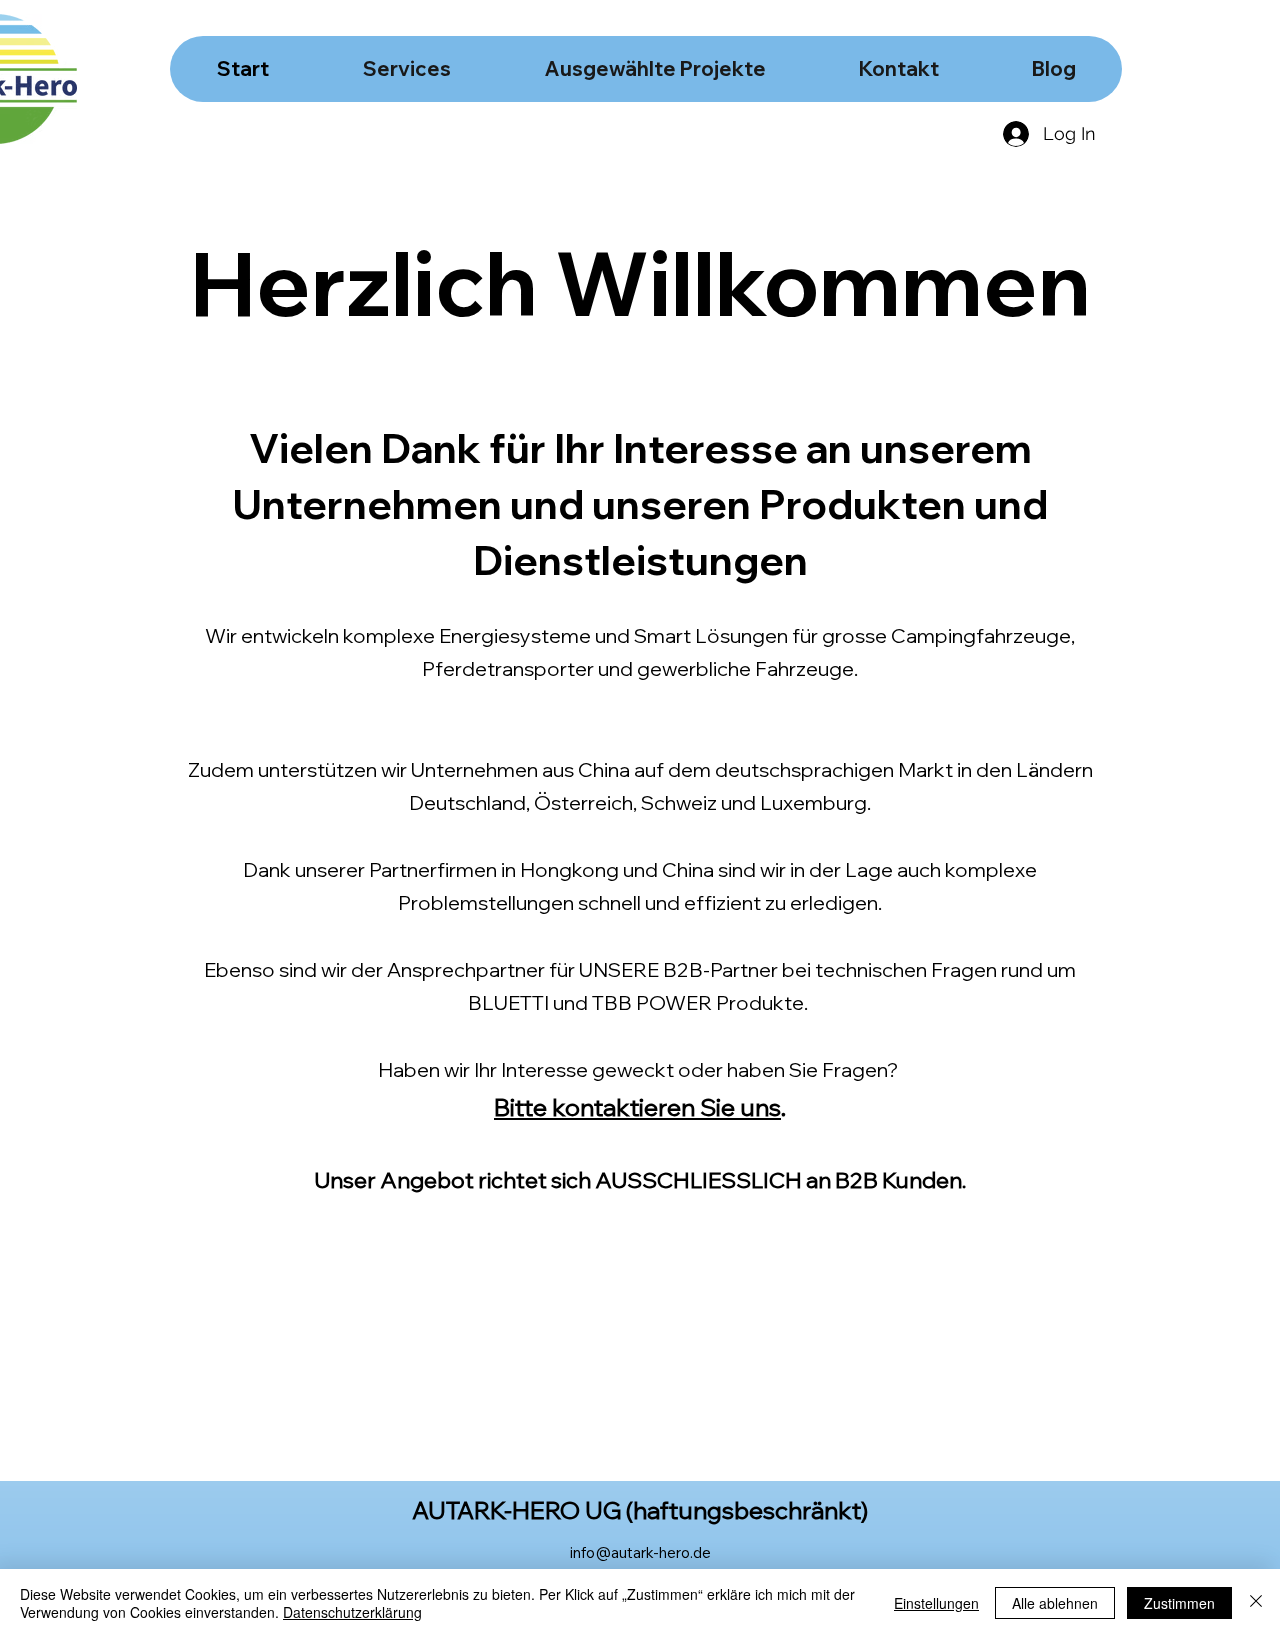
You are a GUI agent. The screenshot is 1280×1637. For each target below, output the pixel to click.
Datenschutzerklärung (352, 1612)
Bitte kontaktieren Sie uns (637, 1107)
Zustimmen (1179, 1603)
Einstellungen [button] (936, 1603)
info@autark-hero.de (640, 1552)
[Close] (1256, 1603)
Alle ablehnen (1055, 1603)
